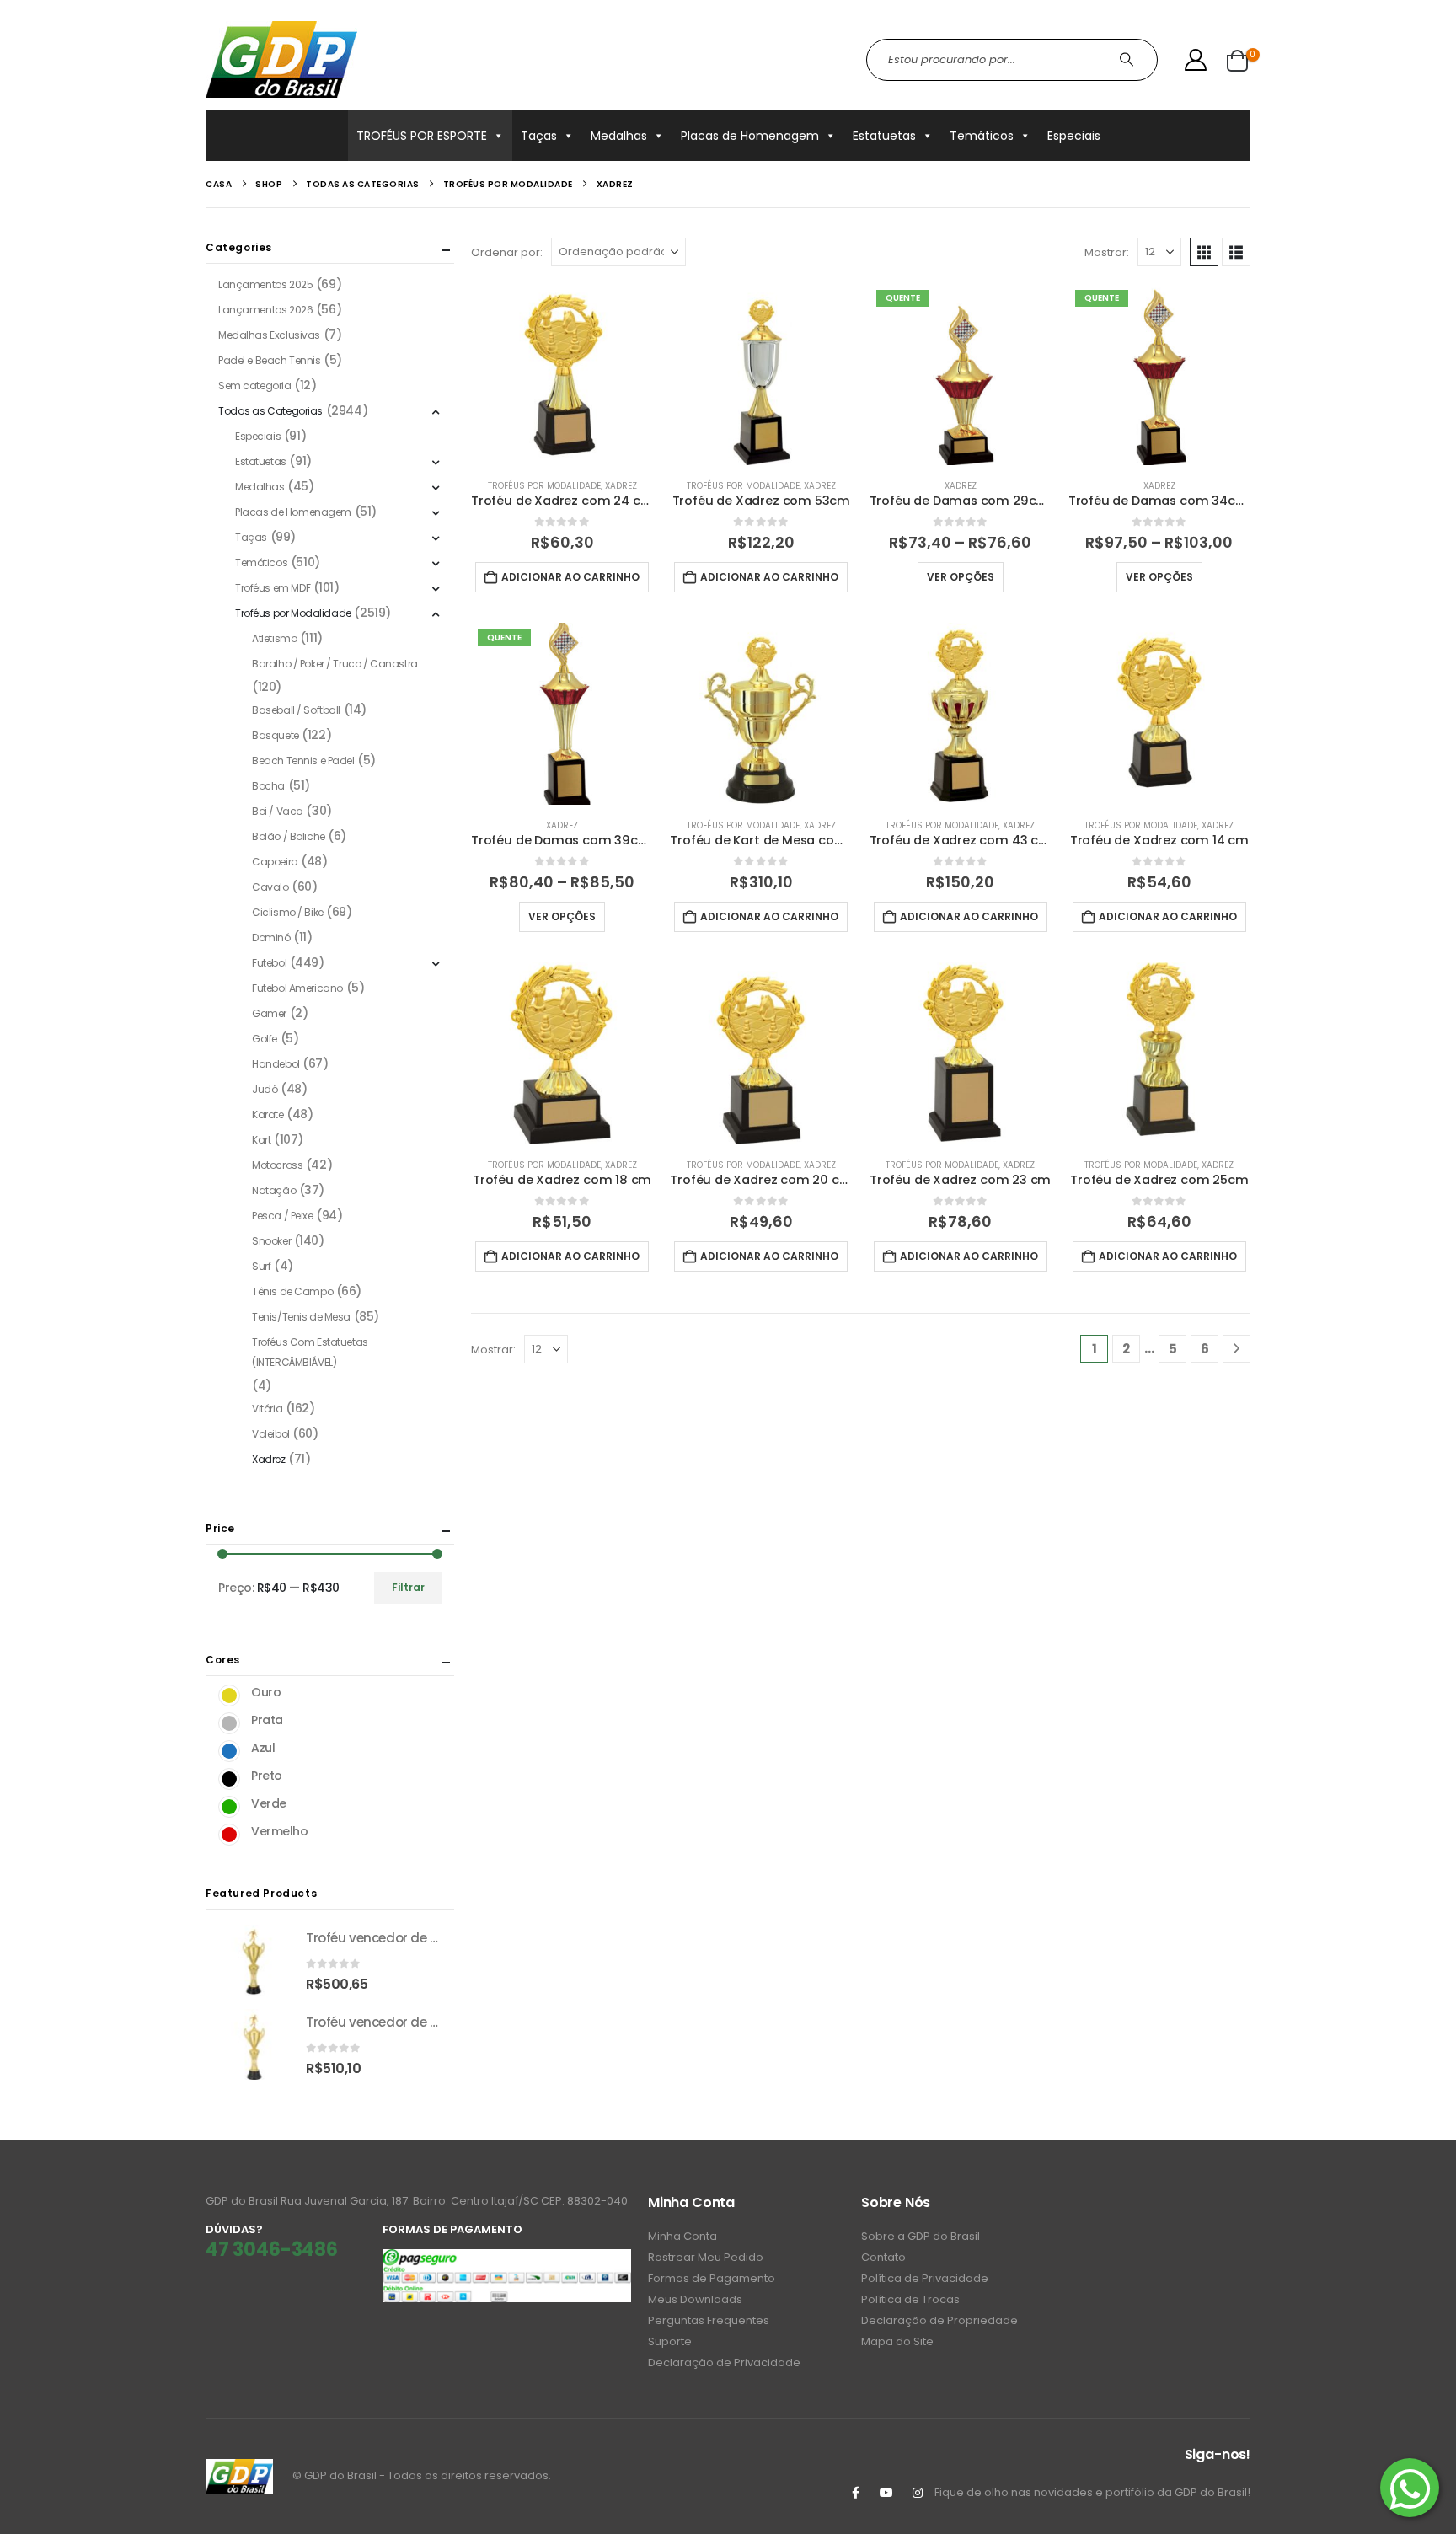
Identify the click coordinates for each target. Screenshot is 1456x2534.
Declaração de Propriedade (939, 2320)
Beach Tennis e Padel (303, 761)
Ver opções (961, 577)
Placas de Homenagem (750, 136)
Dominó (271, 938)
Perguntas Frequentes (709, 2320)
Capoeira (275, 862)
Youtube (886, 2493)
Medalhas (619, 136)
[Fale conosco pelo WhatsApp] (1410, 2488)
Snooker (271, 1241)
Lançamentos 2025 (265, 284)
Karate (268, 1114)
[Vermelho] (229, 1835)
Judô (265, 1089)
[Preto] (229, 1779)
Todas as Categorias (270, 411)
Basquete (276, 735)
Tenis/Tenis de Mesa (301, 1317)
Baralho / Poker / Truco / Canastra (335, 664)
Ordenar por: (507, 252)
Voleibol (271, 1434)
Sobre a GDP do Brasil (921, 2236)
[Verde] (229, 1807)
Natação (274, 1190)
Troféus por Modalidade (544, 486)
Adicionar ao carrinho (570, 577)
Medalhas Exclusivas (269, 335)
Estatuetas (884, 136)
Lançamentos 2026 (265, 310)
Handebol (276, 1064)
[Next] (1237, 1349)
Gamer (269, 1013)
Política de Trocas (910, 2299)
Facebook (855, 2493)
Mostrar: (1107, 252)
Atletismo (274, 638)
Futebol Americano (297, 988)
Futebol (269, 963)
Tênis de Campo (292, 1291)
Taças (539, 136)
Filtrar (408, 1587)
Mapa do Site (897, 2341)
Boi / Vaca (278, 811)
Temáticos (982, 136)
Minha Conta (682, 2236)
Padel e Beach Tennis (270, 360)
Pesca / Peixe (283, 1216)
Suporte (670, 2341)
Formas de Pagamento (712, 2278)
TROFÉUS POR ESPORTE (422, 136)
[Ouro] (229, 1696)
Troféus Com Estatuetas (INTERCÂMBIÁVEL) (310, 1352)
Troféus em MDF (273, 588)
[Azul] (229, 1751)
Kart (261, 1140)
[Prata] (229, 1723)
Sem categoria (255, 386)
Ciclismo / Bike (288, 912)
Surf (261, 1266)
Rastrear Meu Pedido (706, 2257)
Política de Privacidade (925, 2278)
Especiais (1074, 136)
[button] (1204, 252)
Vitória (267, 1409)
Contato (883, 2257)
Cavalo (270, 887)
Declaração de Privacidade (724, 2363)
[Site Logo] (281, 59)
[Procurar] (1129, 60)
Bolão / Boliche (289, 836)
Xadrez (621, 486)
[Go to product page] (562, 374)
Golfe (265, 1039)
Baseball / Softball (296, 710)
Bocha (268, 786)
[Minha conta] (1196, 60)
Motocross (277, 1165)
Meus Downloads (695, 2299)
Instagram (918, 2493)
